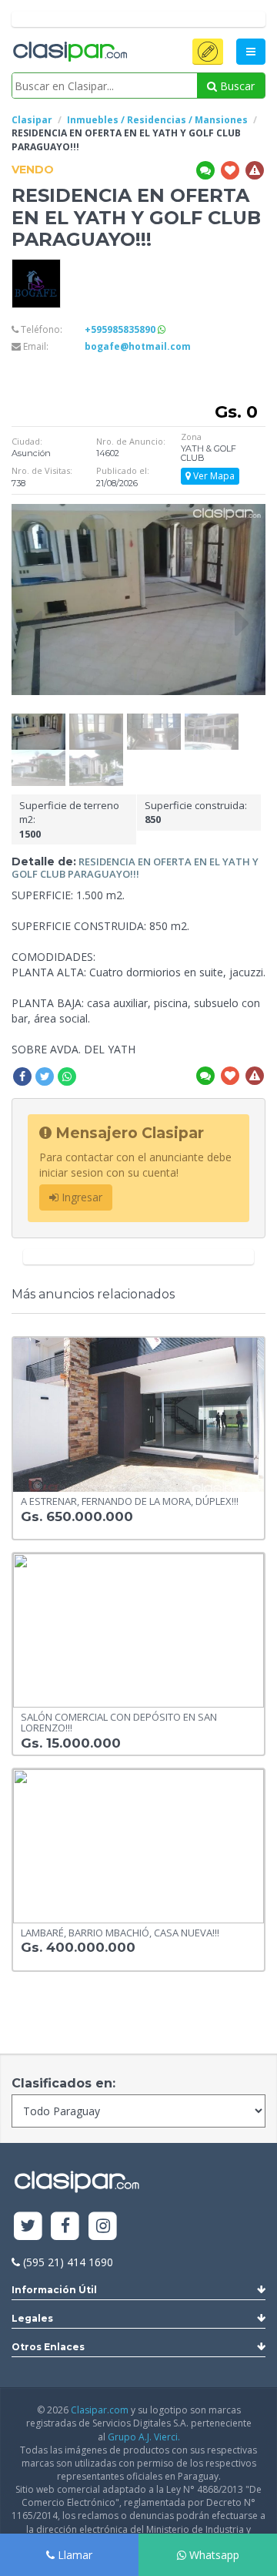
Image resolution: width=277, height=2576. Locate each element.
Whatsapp (213, 2555)
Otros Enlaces (48, 2347)
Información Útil (54, 2290)
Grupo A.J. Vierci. (144, 2437)
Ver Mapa (213, 476)
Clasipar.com (100, 2410)
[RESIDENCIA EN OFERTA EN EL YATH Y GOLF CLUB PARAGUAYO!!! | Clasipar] (38, 721)
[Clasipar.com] (69, 52)
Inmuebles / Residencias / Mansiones (157, 120)
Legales (32, 2318)
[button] (208, 52)
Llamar (73, 2555)
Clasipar (32, 120)
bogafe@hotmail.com (138, 346)
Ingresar (80, 1197)
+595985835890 (121, 329)
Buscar (236, 86)
